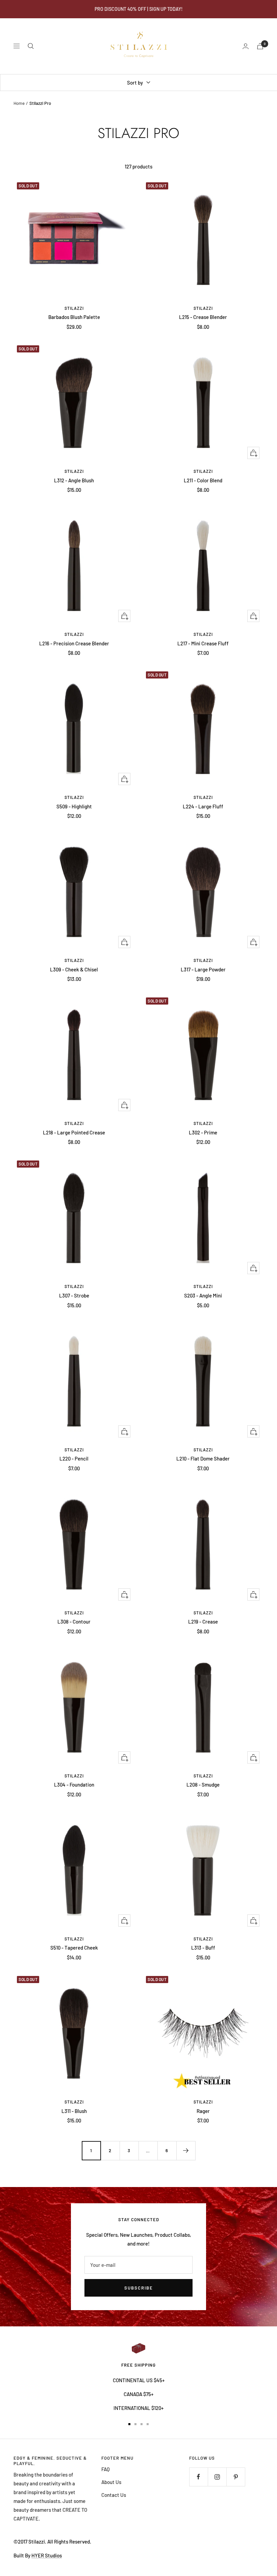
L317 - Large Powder (203, 969)
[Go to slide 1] (129, 2424)
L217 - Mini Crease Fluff (203, 643)
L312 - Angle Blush (74, 480)
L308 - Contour (74, 1621)
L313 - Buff (203, 1948)
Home (19, 103)
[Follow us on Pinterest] (236, 2477)
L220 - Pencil (74, 1458)
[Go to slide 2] (135, 2424)
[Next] (186, 2150)
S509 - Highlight (74, 806)
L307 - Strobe (74, 1295)
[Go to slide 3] (142, 2424)
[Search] (31, 46)
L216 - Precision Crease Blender (74, 643)
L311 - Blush (74, 2111)
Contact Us (114, 2495)
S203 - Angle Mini (203, 1295)
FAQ (106, 2469)
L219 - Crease (203, 1621)
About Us (111, 2482)
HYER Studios (47, 2555)
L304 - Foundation (74, 1785)
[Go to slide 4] (148, 2424)
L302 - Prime (203, 1132)
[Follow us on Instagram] (217, 2477)
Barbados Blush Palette (74, 317)
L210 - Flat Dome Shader (203, 1458)
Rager (203, 2111)
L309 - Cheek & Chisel (74, 969)
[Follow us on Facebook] (198, 2477)
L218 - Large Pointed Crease (74, 1132)
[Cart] (260, 46)
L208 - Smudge (203, 1785)
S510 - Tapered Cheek (74, 1948)
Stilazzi (74, 308)
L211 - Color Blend (203, 480)
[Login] (246, 46)
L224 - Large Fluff (203, 806)
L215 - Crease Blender (203, 317)
